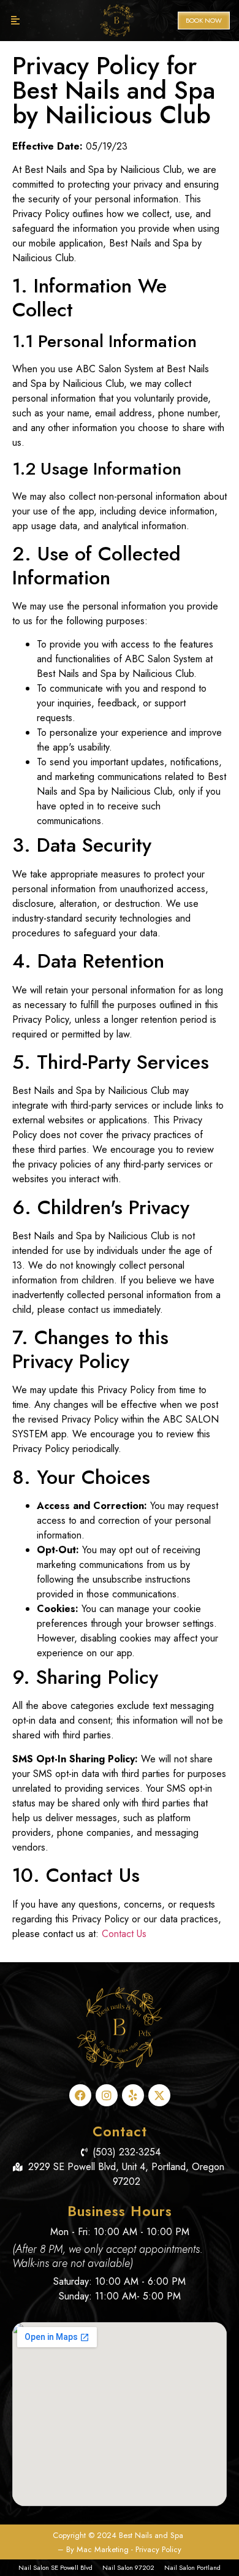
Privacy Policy (158, 2549)
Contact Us (124, 1934)
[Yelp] (133, 2095)
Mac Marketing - (106, 2549)
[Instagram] (107, 2095)
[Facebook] (80, 2095)
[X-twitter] (159, 2095)
